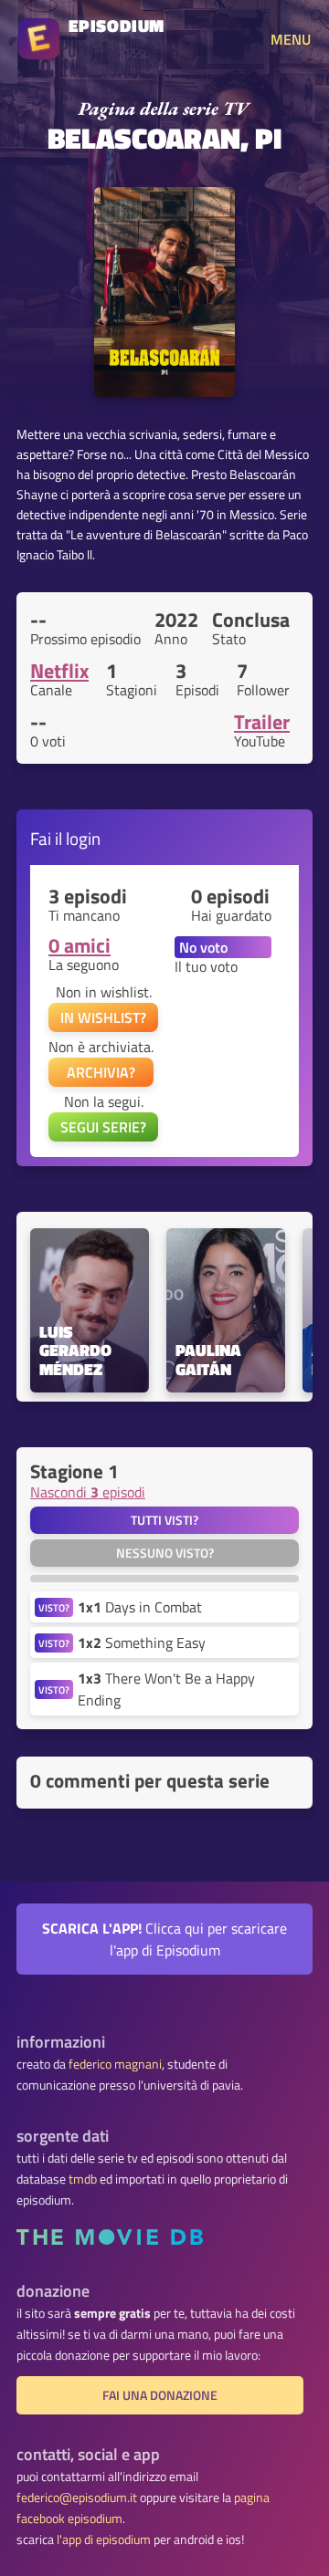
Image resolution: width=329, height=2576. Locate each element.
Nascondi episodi (88, 1492)
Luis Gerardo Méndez (77, 1351)
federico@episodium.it (77, 2498)
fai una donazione (160, 2395)
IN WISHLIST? (103, 1017)
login (83, 838)
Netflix (59, 671)
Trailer (262, 722)
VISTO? (54, 1607)
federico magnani (115, 2064)
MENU (291, 39)
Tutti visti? (164, 1520)
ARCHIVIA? (101, 1072)
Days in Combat (140, 1607)
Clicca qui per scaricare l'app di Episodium (164, 1939)
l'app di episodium (104, 2539)
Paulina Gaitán (210, 1361)
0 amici (80, 945)
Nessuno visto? (165, 1553)
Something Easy (142, 1643)
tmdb (83, 2179)
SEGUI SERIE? (103, 1127)
